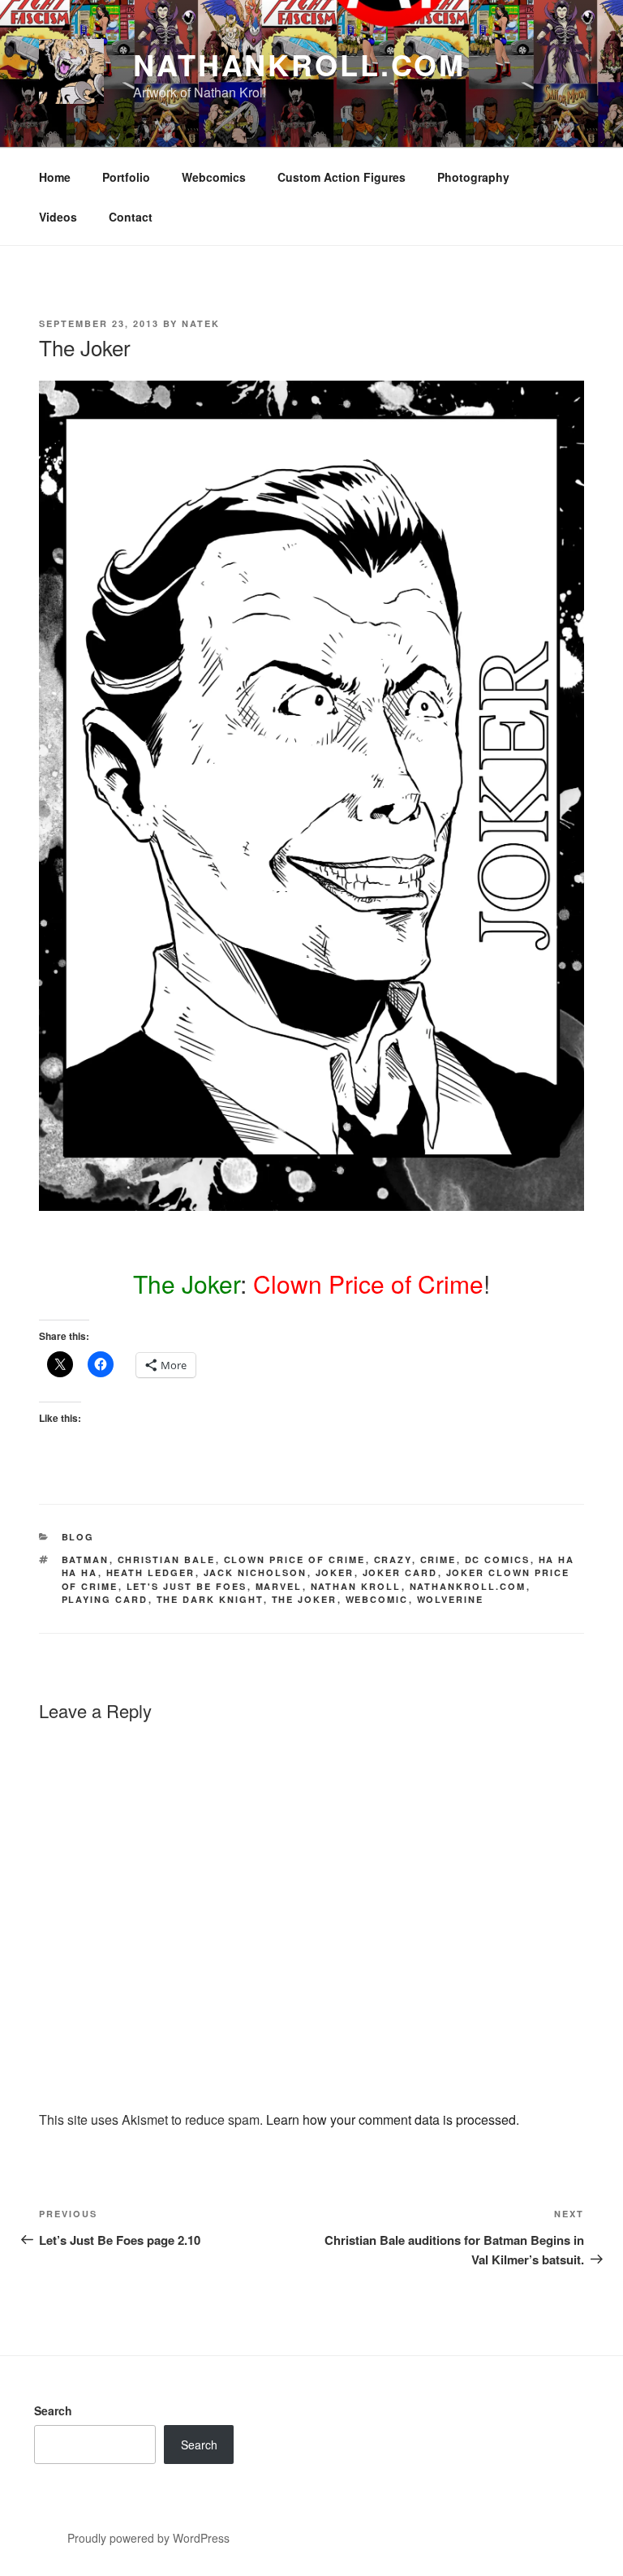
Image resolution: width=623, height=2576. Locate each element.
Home (55, 177)
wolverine (451, 1599)
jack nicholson (256, 1572)
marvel (279, 1586)
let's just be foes (187, 1586)
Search (53, 2410)
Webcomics (214, 177)
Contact (131, 217)
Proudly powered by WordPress (148, 2538)
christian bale (167, 1559)
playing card (105, 1599)
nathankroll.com (299, 64)
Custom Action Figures (342, 177)
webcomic (377, 1599)
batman (86, 1559)
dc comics (498, 1559)
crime (438, 1559)
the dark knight (210, 1599)
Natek (201, 323)
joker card (400, 1572)
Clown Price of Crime (295, 1559)
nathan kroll (356, 1586)
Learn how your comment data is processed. (393, 2119)
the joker (305, 1599)
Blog (78, 1537)
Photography (473, 177)
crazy (393, 1559)
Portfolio (126, 177)
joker (335, 1572)
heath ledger (151, 1572)
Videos (58, 217)
